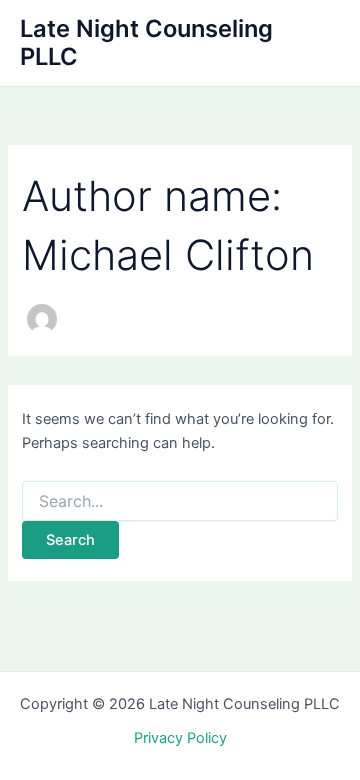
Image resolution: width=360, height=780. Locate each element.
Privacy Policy (180, 738)
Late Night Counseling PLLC (146, 42)
